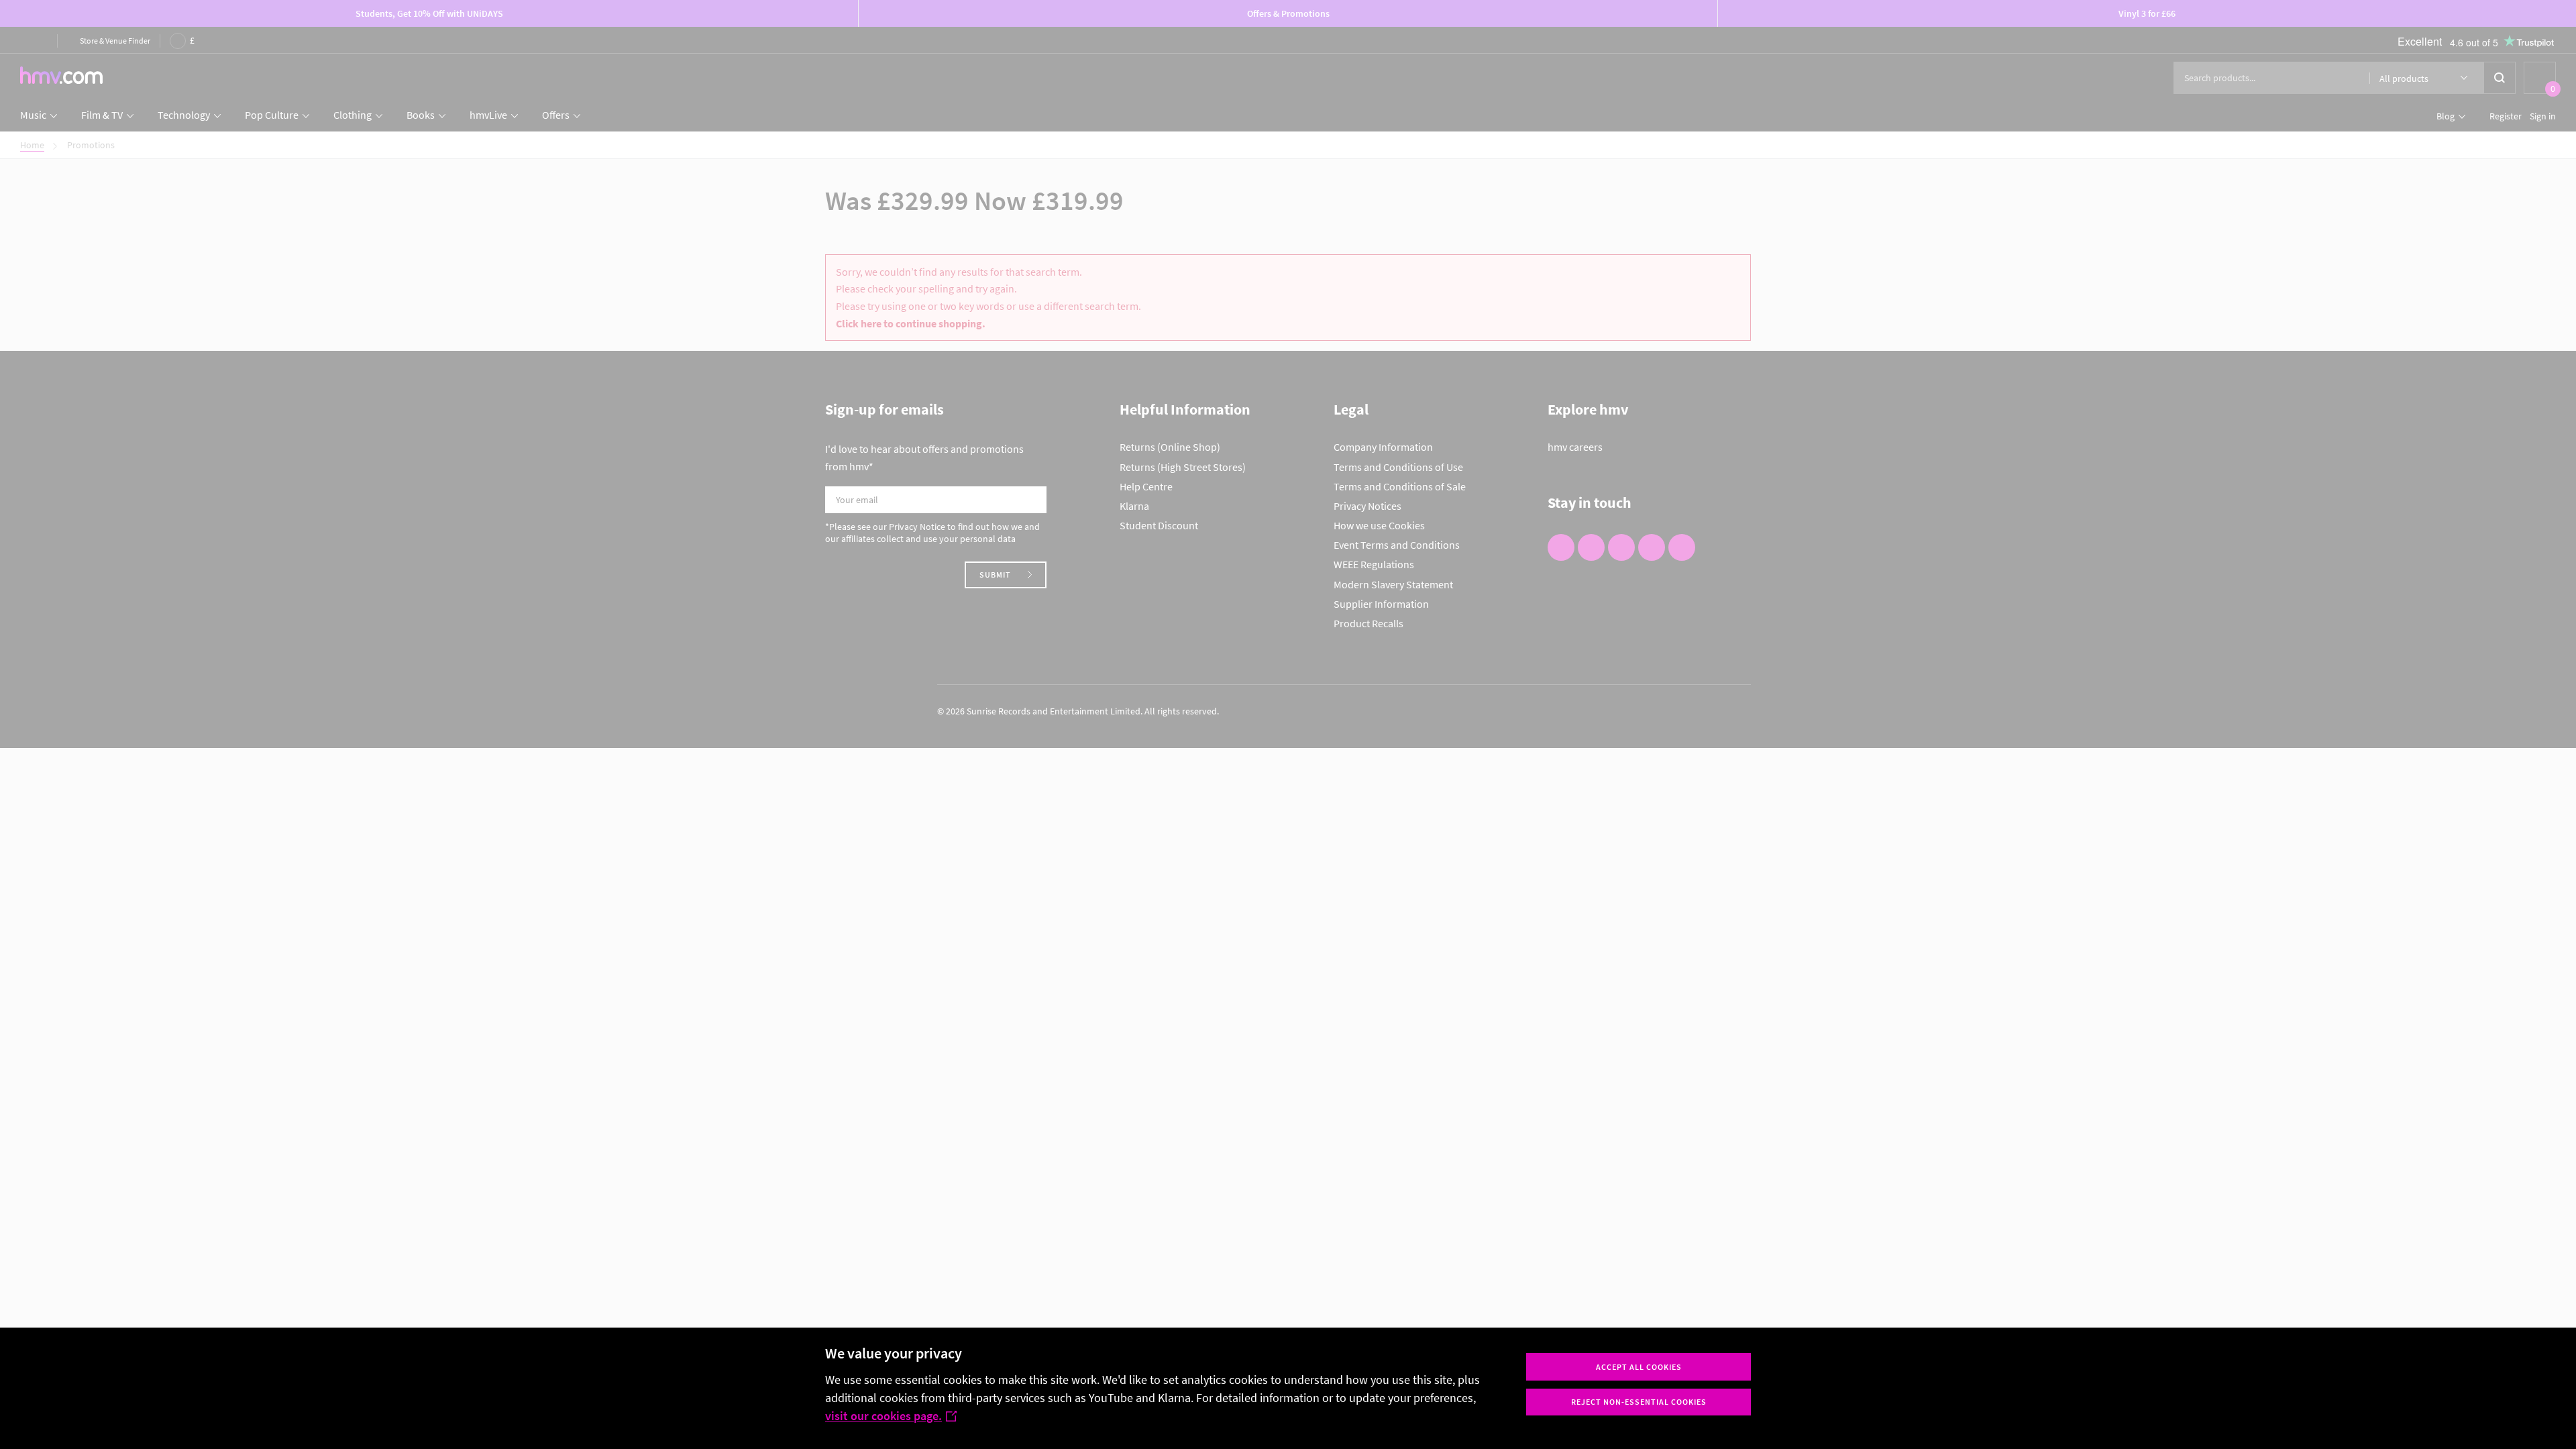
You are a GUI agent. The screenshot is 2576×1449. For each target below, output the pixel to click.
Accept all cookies (1639, 1367)
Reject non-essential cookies (1639, 1402)
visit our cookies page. (883, 1416)
